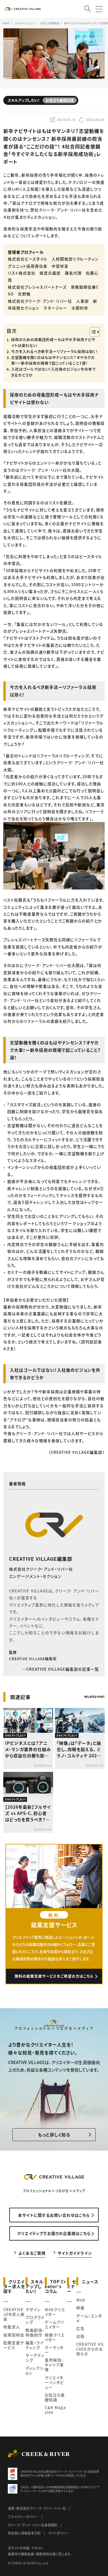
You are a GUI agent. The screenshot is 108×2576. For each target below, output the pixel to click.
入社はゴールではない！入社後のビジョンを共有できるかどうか (53, 372)
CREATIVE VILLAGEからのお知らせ (90, 2349)
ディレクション (35, 2370)
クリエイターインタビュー (54, 2382)
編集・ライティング (34, 2345)
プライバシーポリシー (23, 2517)
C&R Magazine (55, 2410)
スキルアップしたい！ (35, 2286)
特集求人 (12, 2327)
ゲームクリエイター (54, 2324)
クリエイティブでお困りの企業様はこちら (54, 2233)
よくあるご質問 (32, 2253)
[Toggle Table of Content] (92, 332)
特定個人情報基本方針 (24, 2533)
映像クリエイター (55, 2337)
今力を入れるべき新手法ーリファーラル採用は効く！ (54, 352)
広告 (80, 2328)
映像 (80, 2308)
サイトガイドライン (75, 2253)
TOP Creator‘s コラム (55, 2286)
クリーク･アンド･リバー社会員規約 (33, 2525)
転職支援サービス (14, 2345)
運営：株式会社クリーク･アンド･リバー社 (37, 2508)
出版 (80, 2336)
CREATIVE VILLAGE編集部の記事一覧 (63, 1669)
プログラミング (35, 2320)
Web (81, 2300)
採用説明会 (14, 2335)
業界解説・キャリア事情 (54, 2365)
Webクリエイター (55, 2312)
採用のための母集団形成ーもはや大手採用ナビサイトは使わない (53, 343)
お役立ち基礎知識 (55, 2397)
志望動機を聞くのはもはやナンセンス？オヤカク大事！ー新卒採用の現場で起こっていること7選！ (53, 361)
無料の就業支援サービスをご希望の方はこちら (54, 1976)
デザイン (33, 2309)
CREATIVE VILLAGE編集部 (41, 1559)
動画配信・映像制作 (35, 2332)
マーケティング (35, 2357)
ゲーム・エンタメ (89, 2318)
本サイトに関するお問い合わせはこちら (54, 2215)
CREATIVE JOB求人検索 (14, 2314)
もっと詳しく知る (54, 2135)
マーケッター (54, 2350)
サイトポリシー (59, 2533)
